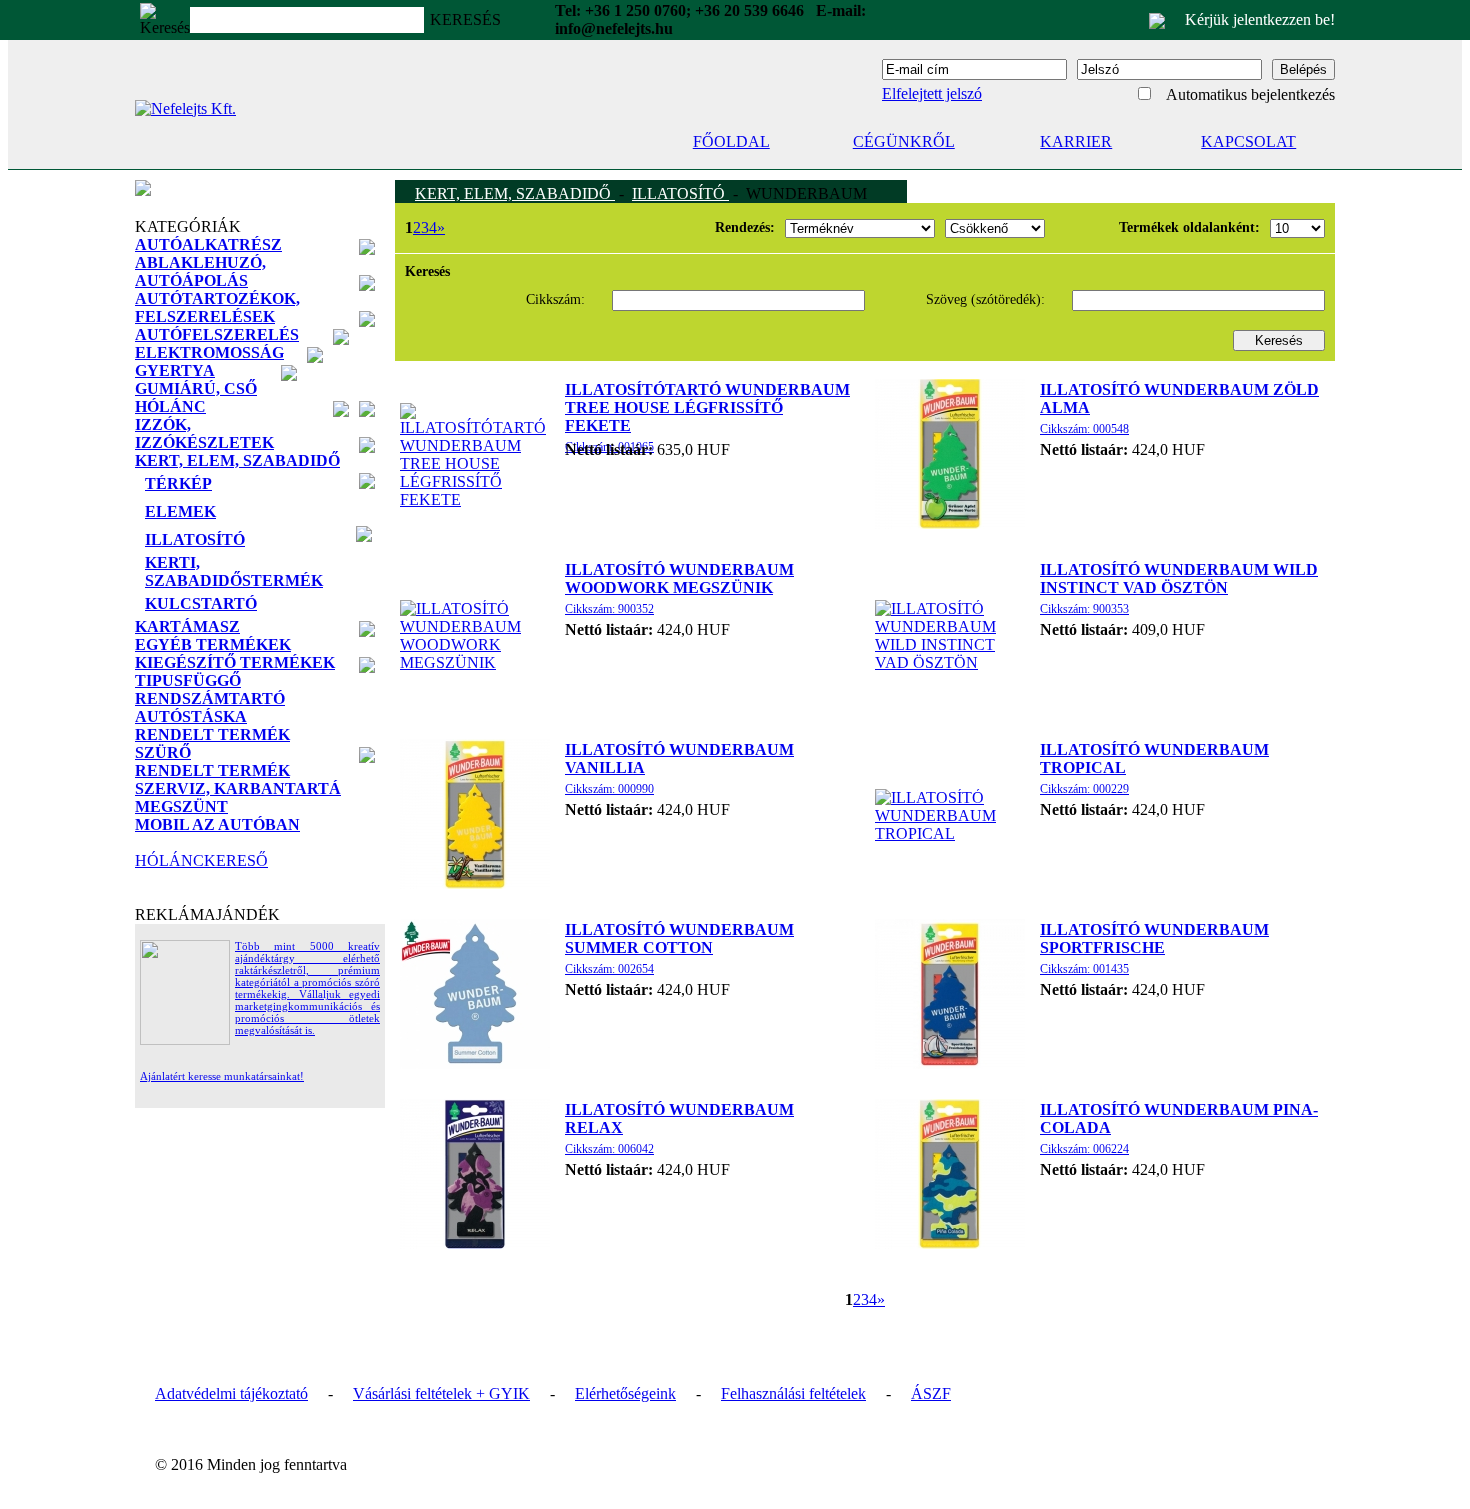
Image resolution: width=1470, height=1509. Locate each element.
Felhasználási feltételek (793, 1393)
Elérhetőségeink (625, 1393)
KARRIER (1076, 141)
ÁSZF (931, 1393)
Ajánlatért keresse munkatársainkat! (222, 1076)
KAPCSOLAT (1248, 141)
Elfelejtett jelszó (932, 93)
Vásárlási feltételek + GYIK (441, 1393)
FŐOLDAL (731, 141)
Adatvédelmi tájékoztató (231, 1393)
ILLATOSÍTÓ (680, 193)
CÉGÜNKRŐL (904, 141)
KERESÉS (465, 19)
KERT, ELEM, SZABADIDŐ (515, 193)
